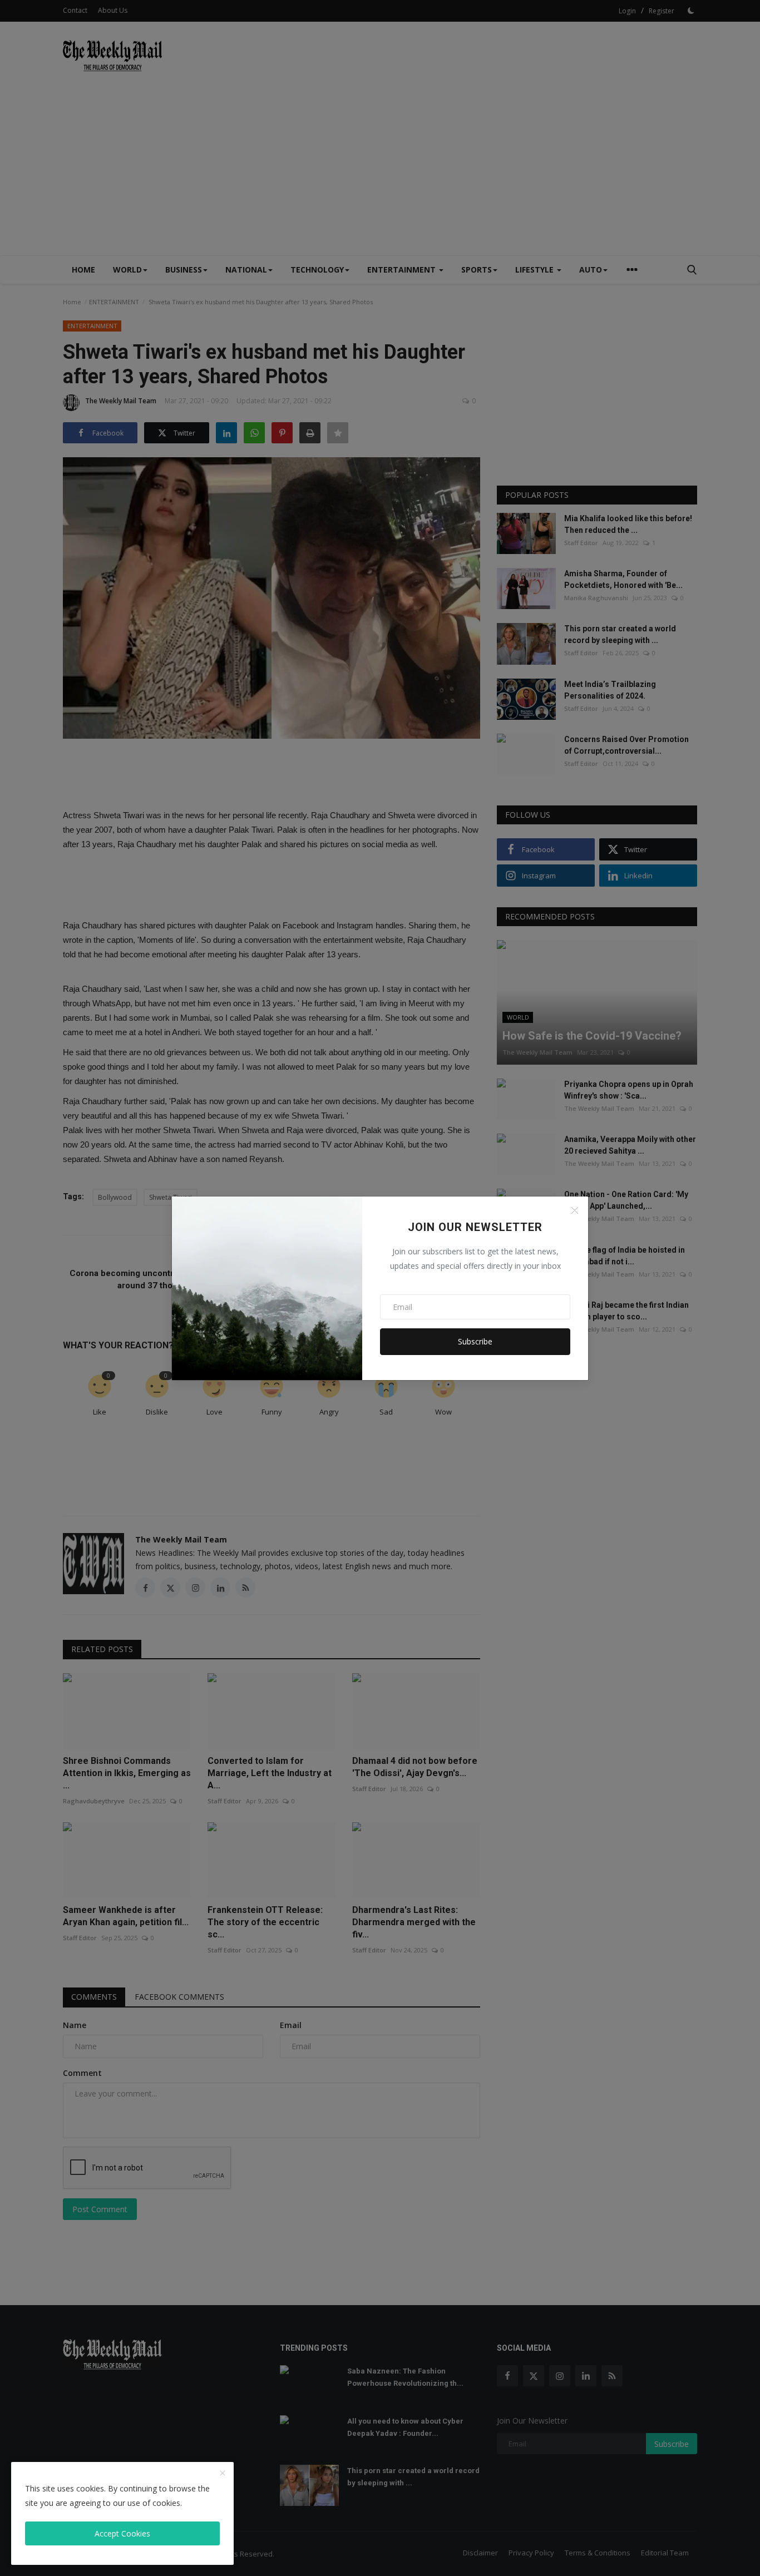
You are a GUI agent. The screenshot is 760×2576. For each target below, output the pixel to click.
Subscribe (475, 1341)
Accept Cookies (122, 2533)
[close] (223, 2474)
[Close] (575, 1210)
